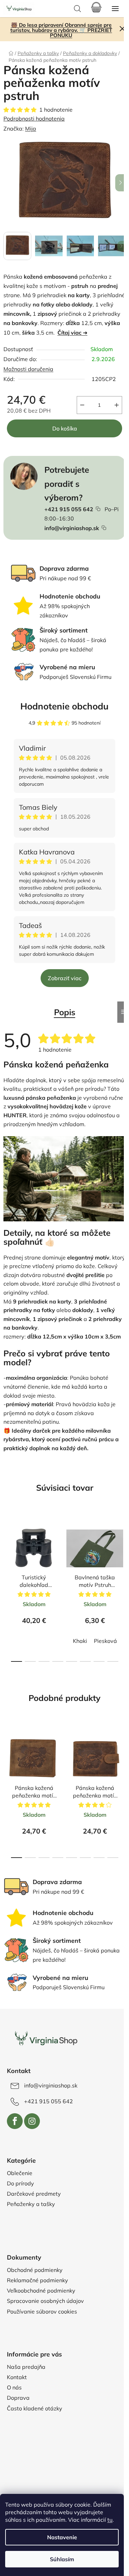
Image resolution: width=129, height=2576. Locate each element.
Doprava (18, 2398)
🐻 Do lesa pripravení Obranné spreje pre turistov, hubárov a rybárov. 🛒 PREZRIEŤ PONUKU (61, 30)
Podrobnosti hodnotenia (34, 119)
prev (7, 1548)
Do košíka (65, 428)
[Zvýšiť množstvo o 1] (117, 405)
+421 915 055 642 (69, 509)
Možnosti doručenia (28, 369)
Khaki (80, 1641)
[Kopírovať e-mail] (104, 528)
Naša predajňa (26, 2367)
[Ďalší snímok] (120, 183)
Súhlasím (62, 2559)
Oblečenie (20, 2173)
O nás (14, 2387)
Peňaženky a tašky (31, 2204)
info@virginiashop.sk (72, 528)
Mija (31, 128)
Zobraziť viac (65, 978)
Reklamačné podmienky (37, 2280)
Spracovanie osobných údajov (45, 2301)
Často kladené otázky (35, 2408)
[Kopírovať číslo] (98, 509)
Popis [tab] (65, 1012)
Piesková (105, 1641)
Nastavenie (62, 2537)
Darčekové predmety (34, 2194)
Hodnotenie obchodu (64, 706)
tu (110, 2520)
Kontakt (17, 2377)
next (122, 1548)
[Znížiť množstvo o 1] (82, 405)
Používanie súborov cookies (42, 2311)
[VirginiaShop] (46, 2039)
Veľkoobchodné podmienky (41, 2291)
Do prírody (20, 2183)
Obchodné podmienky (35, 2270)
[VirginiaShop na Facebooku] (15, 2121)
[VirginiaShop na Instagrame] (32, 2121)
